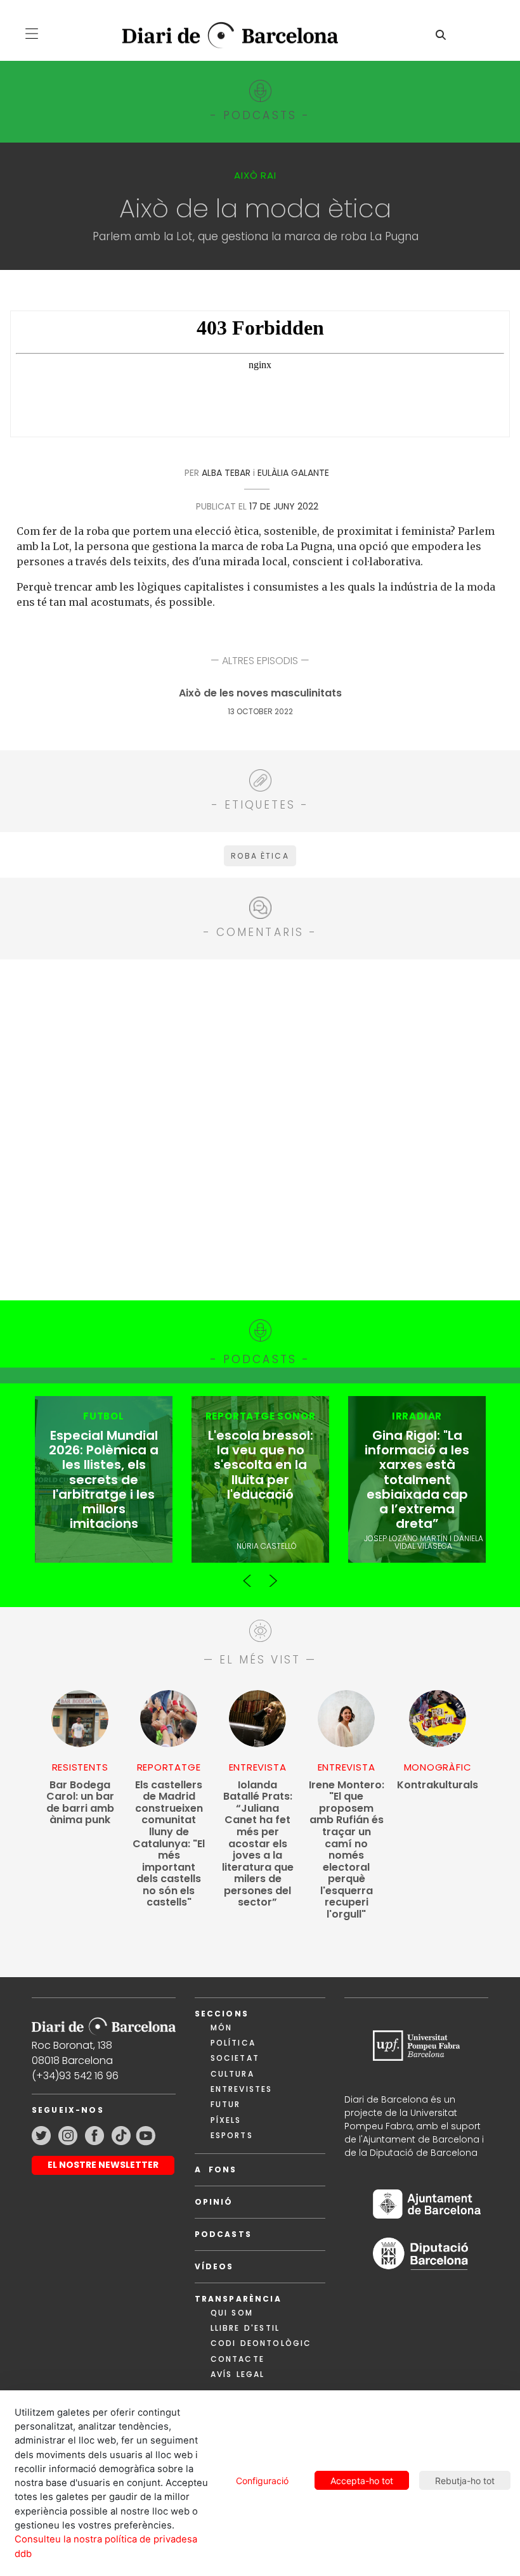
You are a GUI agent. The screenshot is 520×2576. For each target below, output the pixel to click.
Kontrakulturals (438, 1785)
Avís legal (238, 2374)
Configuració (262, 2481)
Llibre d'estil (245, 2328)
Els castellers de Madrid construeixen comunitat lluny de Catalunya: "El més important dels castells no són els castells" (169, 1844)
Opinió (214, 2202)
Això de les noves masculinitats (260, 694)
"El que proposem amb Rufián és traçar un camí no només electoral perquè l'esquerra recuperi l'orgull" (347, 1850)
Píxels (226, 2120)
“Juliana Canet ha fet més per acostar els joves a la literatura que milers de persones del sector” (258, 1844)
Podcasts (223, 2234)
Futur (226, 2104)
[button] (32, 34)
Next (273, 1575)
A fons (216, 2169)
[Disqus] (260, 1128)
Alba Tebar (226, 473)
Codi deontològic (261, 2343)
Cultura (232, 2074)
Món (221, 2028)
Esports (232, 2135)
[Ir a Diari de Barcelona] (104, 2022)
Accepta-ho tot (362, 2481)
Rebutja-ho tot (465, 2481)
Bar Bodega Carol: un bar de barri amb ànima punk (80, 1803)
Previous (247, 1575)
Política (233, 2043)
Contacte (237, 2359)
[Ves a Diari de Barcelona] (221, 36)
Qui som (232, 2313)
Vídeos (214, 2266)
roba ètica (260, 856)
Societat (235, 2058)
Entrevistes (242, 2089)
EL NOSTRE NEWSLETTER (103, 2165)
